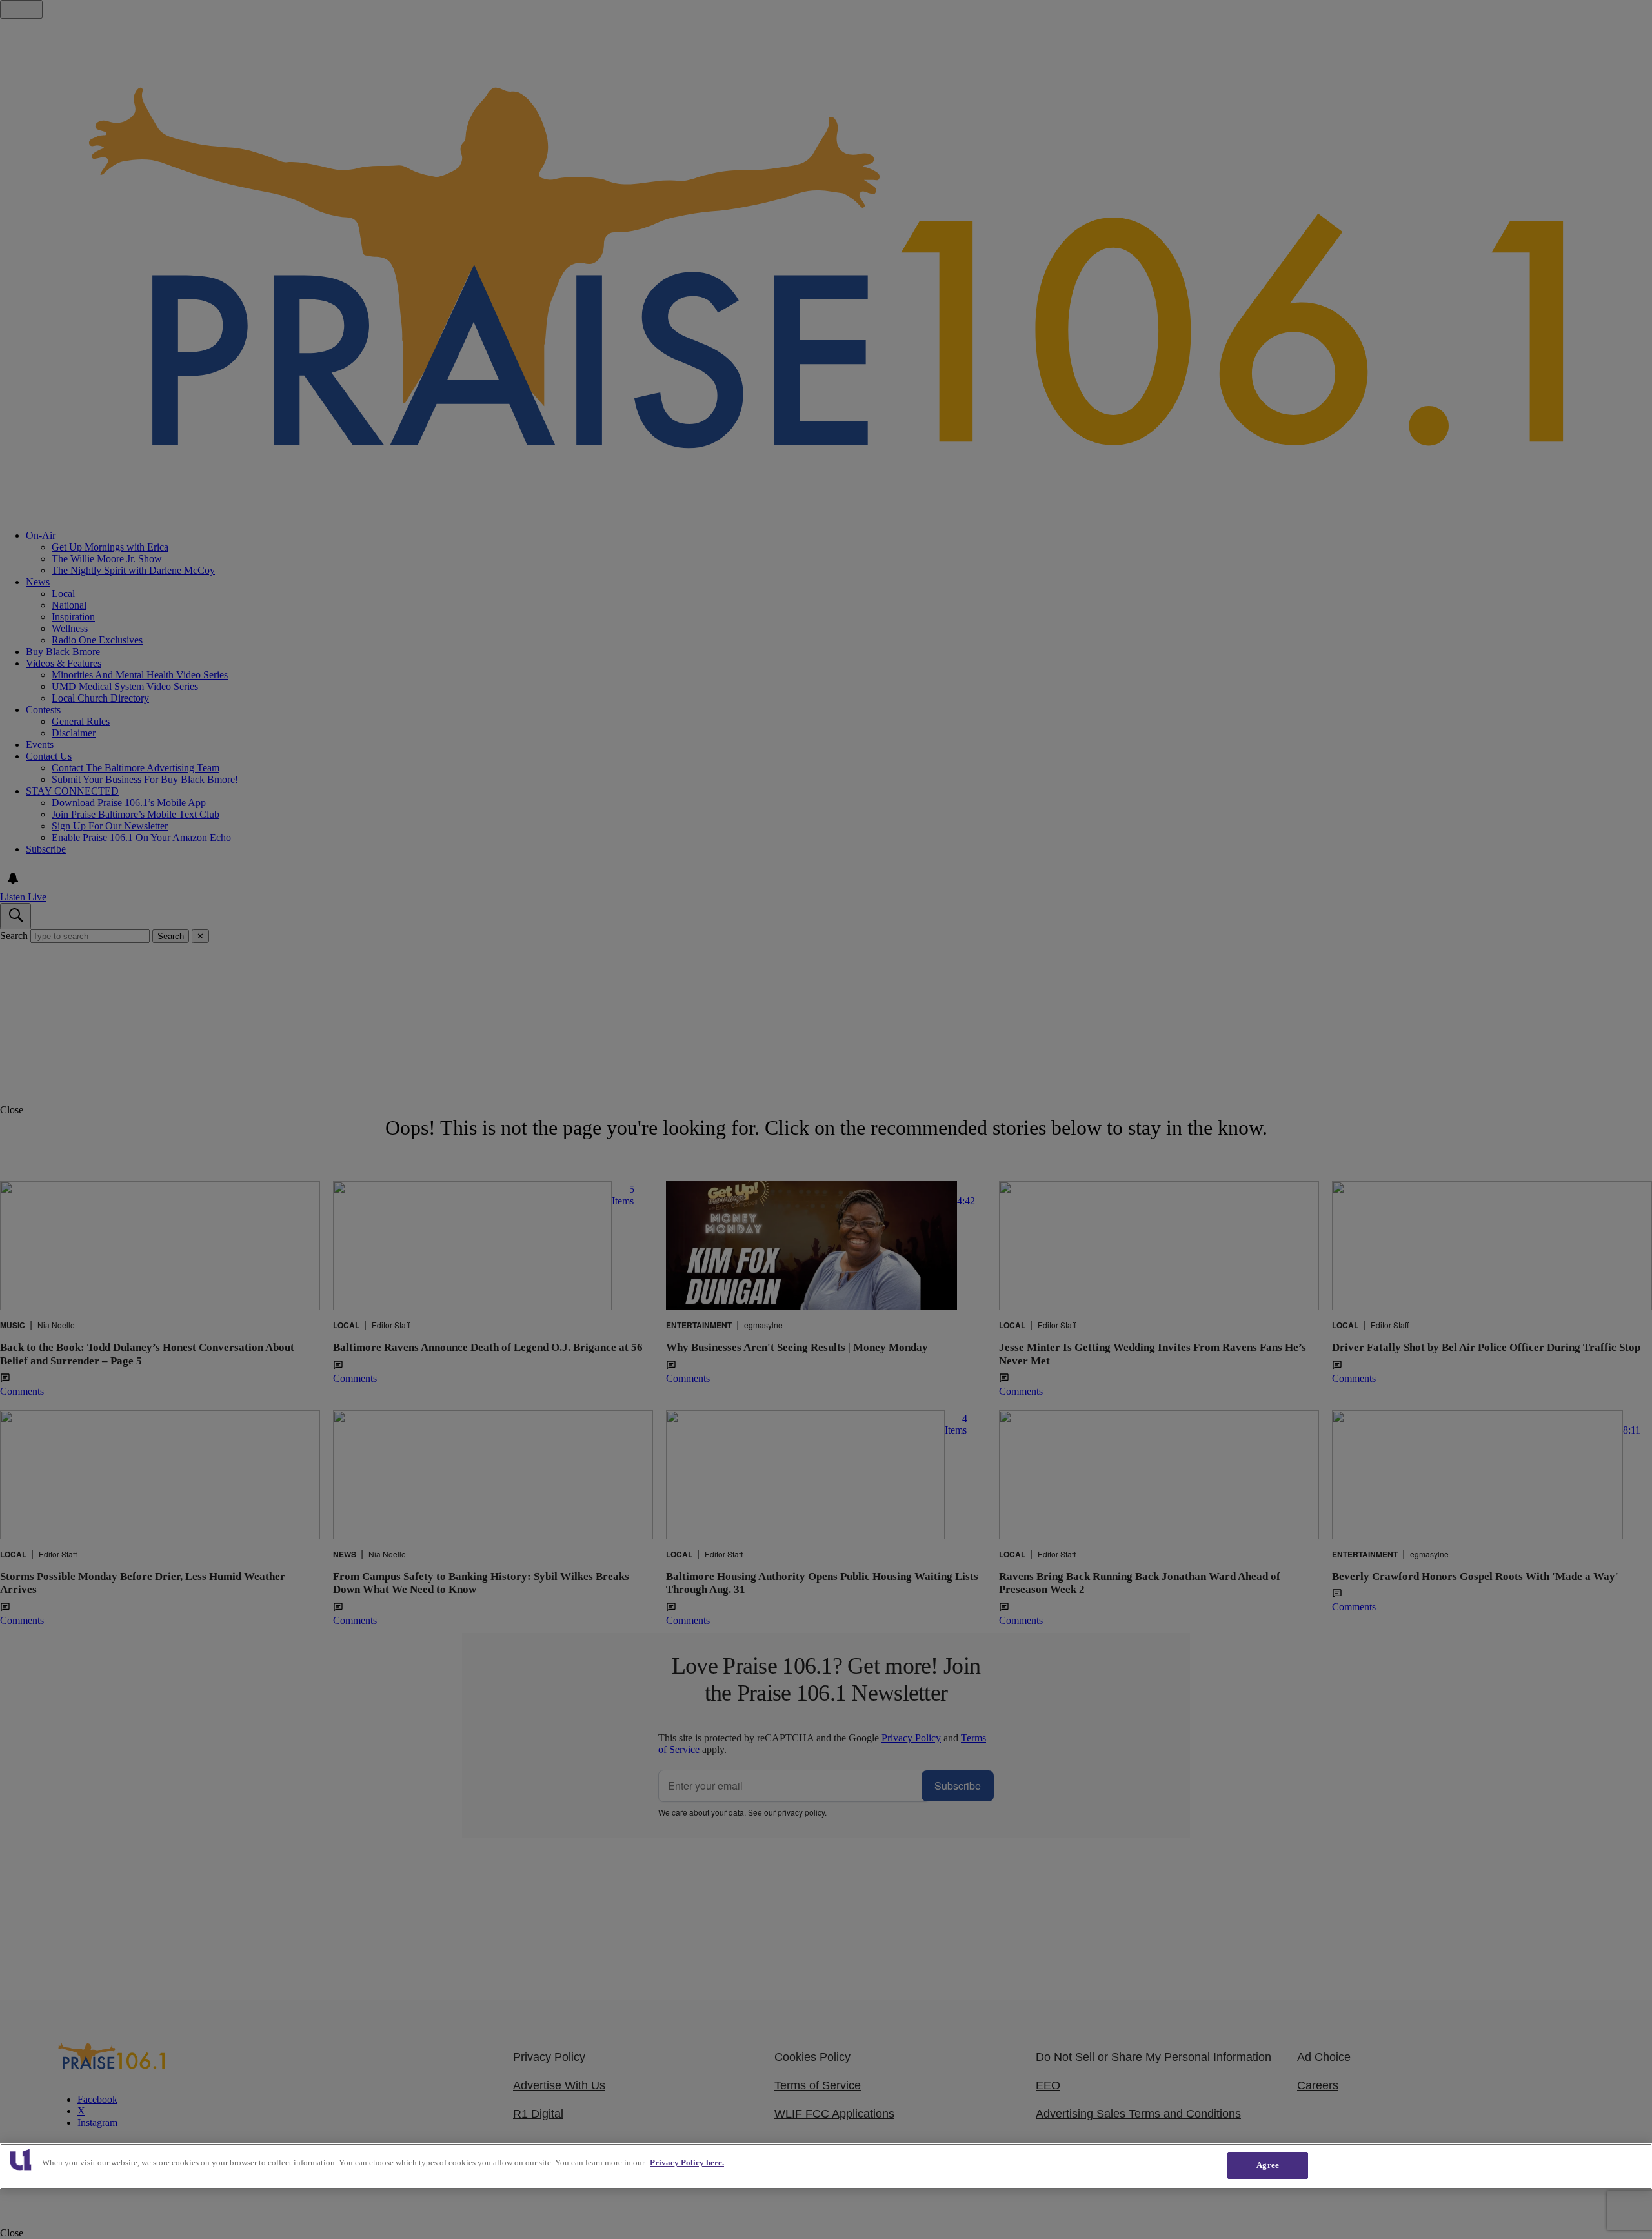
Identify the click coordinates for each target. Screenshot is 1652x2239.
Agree (1268, 2165)
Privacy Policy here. (687, 2163)
